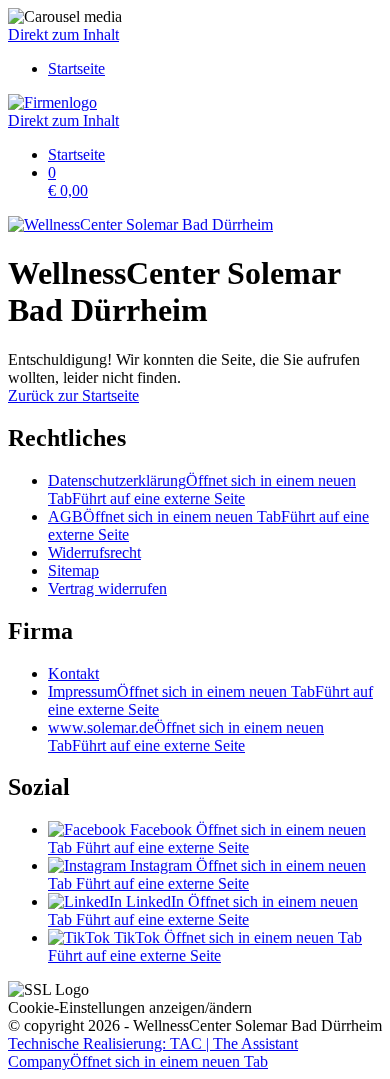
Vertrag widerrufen (107, 588)
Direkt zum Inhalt (63, 34)
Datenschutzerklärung (202, 489)
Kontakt (73, 673)
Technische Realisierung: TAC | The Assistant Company (153, 1052)
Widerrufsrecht (94, 552)
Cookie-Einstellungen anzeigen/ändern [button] (130, 1007)
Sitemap (73, 570)
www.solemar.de (186, 736)
